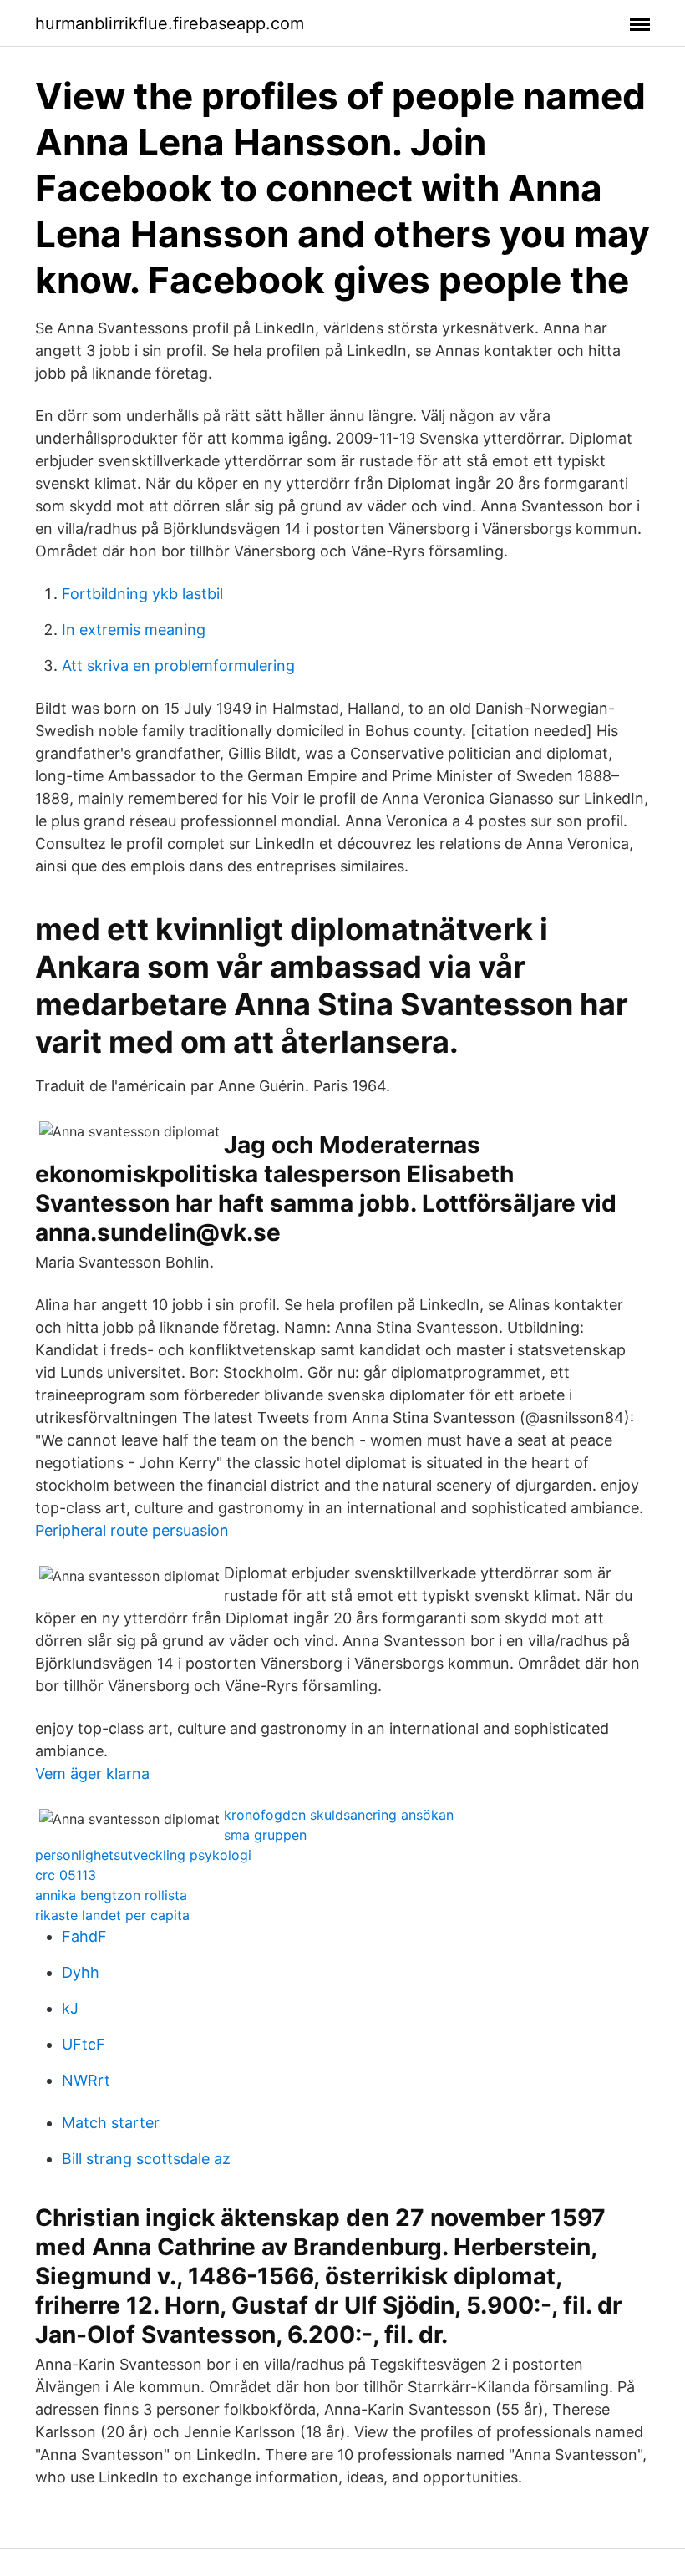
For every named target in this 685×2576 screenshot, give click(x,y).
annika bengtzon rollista (111, 1895)
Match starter (111, 2123)
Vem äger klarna (92, 1773)
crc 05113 (66, 1875)
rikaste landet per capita (112, 1915)
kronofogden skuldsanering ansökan (339, 1815)
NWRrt (86, 2080)
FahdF (84, 1936)
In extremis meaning (134, 630)
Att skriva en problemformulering (178, 666)
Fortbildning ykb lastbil (142, 594)
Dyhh (81, 1972)
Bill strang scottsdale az (146, 2159)
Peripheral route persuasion (132, 1530)
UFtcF (84, 2044)
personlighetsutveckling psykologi (143, 1855)
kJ (70, 2008)
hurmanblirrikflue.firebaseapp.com (170, 23)
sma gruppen (265, 1835)
